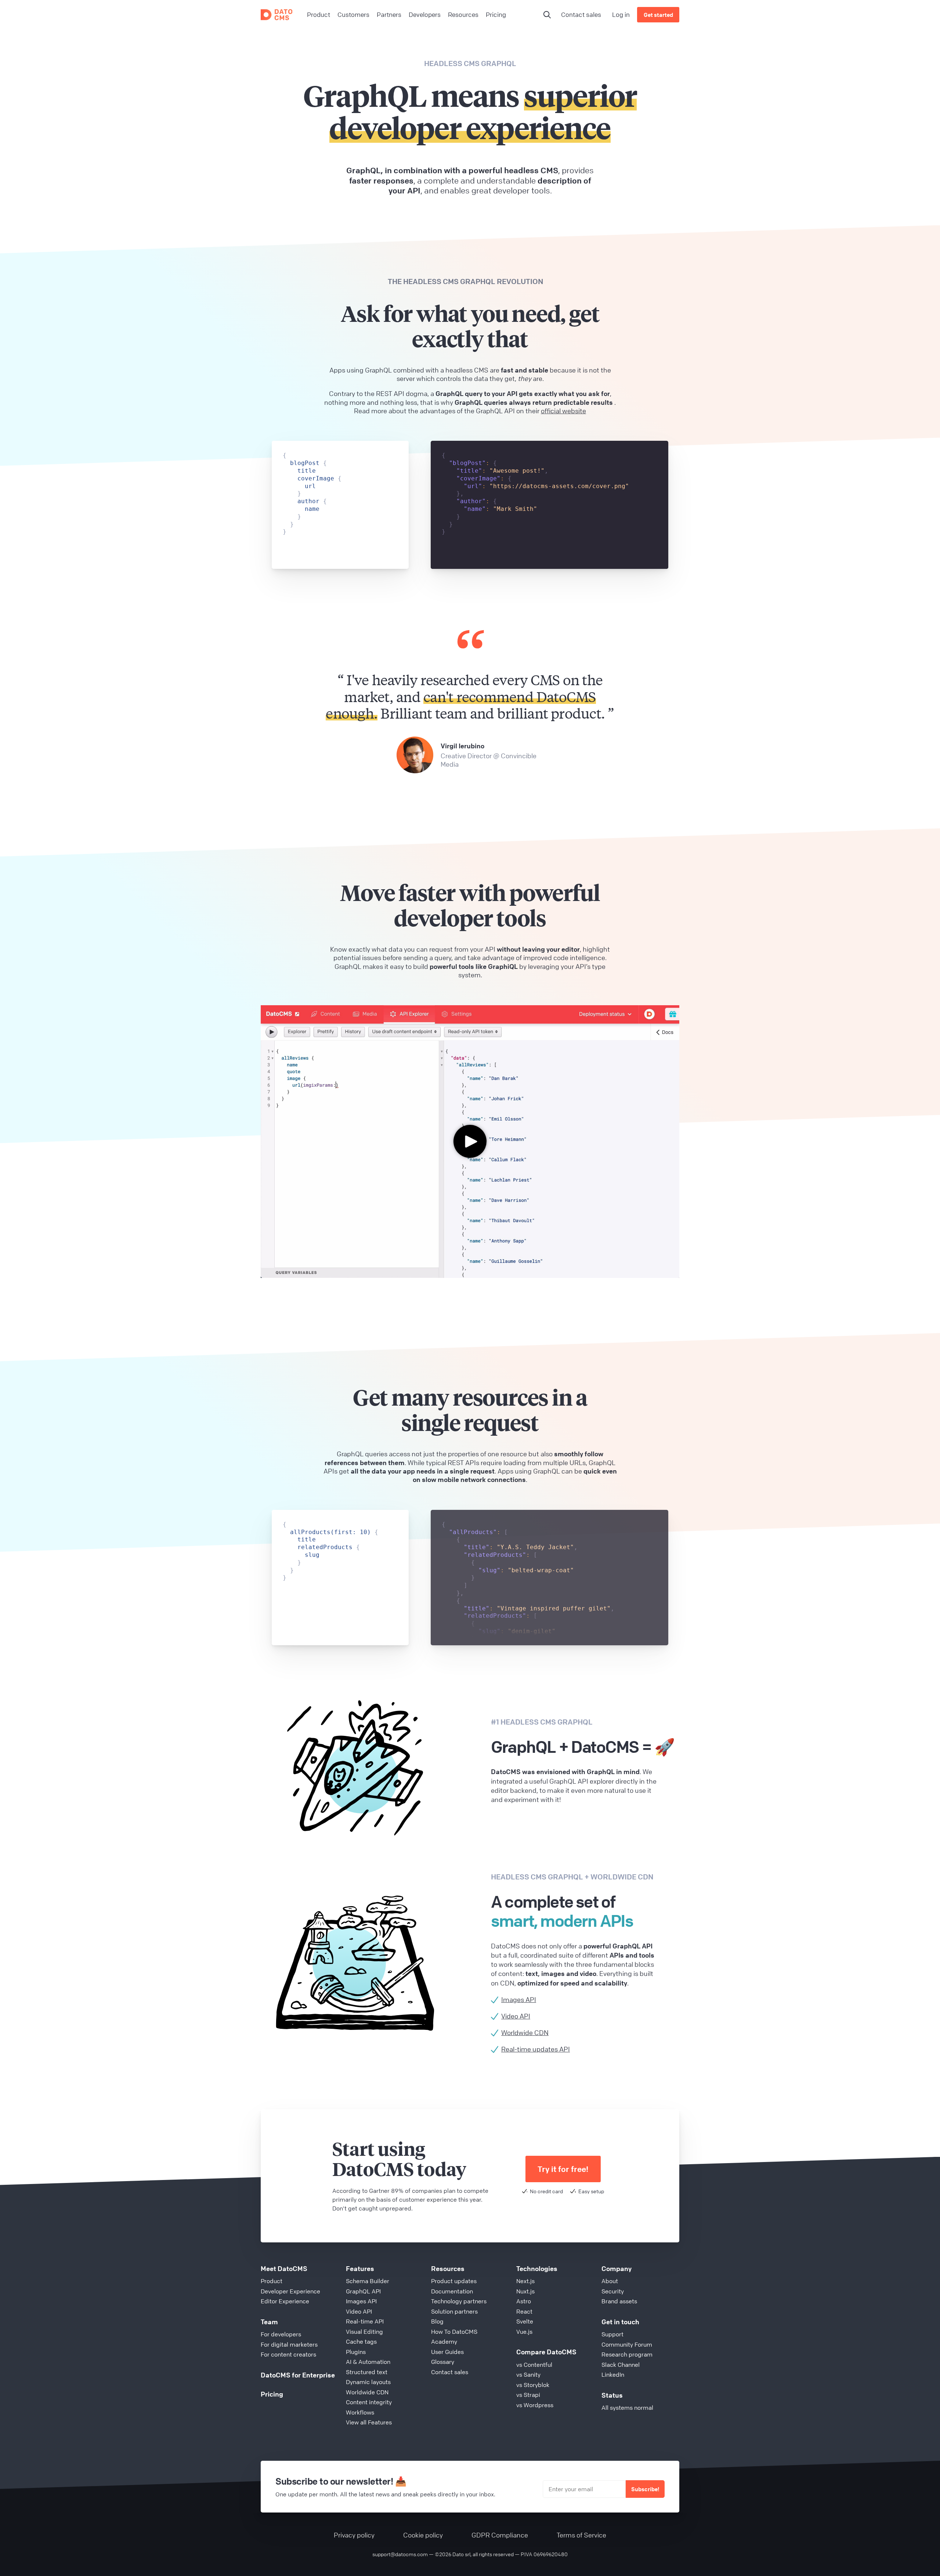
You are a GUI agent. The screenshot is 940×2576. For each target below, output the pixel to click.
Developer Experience (290, 2291)
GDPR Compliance (500, 2535)
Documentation (452, 2291)
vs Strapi (528, 2395)
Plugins (356, 2352)
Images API (361, 2301)
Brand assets (619, 2301)
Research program (627, 2354)
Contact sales (581, 14)
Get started (658, 15)
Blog (437, 2321)
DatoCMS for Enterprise (298, 2375)
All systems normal (627, 2408)
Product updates (454, 2281)
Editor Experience (285, 2301)
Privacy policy (354, 2535)
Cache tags (361, 2341)
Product (272, 2281)
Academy (444, 2341)
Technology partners (459, 2301)
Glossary (443, 2362)
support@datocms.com (400, 2554)
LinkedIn (613, 2375)
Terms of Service (581, 2535)
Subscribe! (645, 2489)
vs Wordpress (535, 2405)
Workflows (360, 2412)
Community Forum (627, 2344)
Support (612, 2334)
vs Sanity (528, 2375)
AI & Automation (368, 2362)
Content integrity (369, 2402)
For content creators (288, 2354)
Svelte (525, 2321)
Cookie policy (423, 2535)
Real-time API (365, 2321)
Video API (359, 2311)
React (524, 2311)
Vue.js (524, 2332)
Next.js (525, 2281)
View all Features (369, 2422)
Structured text (367, 2372)
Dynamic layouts (368, 2382)
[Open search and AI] (547, 15)
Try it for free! (563, 2169)
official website (563, 411)
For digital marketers (289, 2344)
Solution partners (454, 2311)
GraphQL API (363, 2291)
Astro (524, 2301)
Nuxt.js (525, 2291)
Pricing (272, 2394)
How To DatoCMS (454, 2332)
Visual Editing (364, 2332)
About (610, 2281)
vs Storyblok (533, 2385)
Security (613, 2291)
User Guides (447, 2352)
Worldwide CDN (367, 2392)
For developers (281, 2334)
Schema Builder (368, 2281)
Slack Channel (621, 2365)
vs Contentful (534, 2365)
